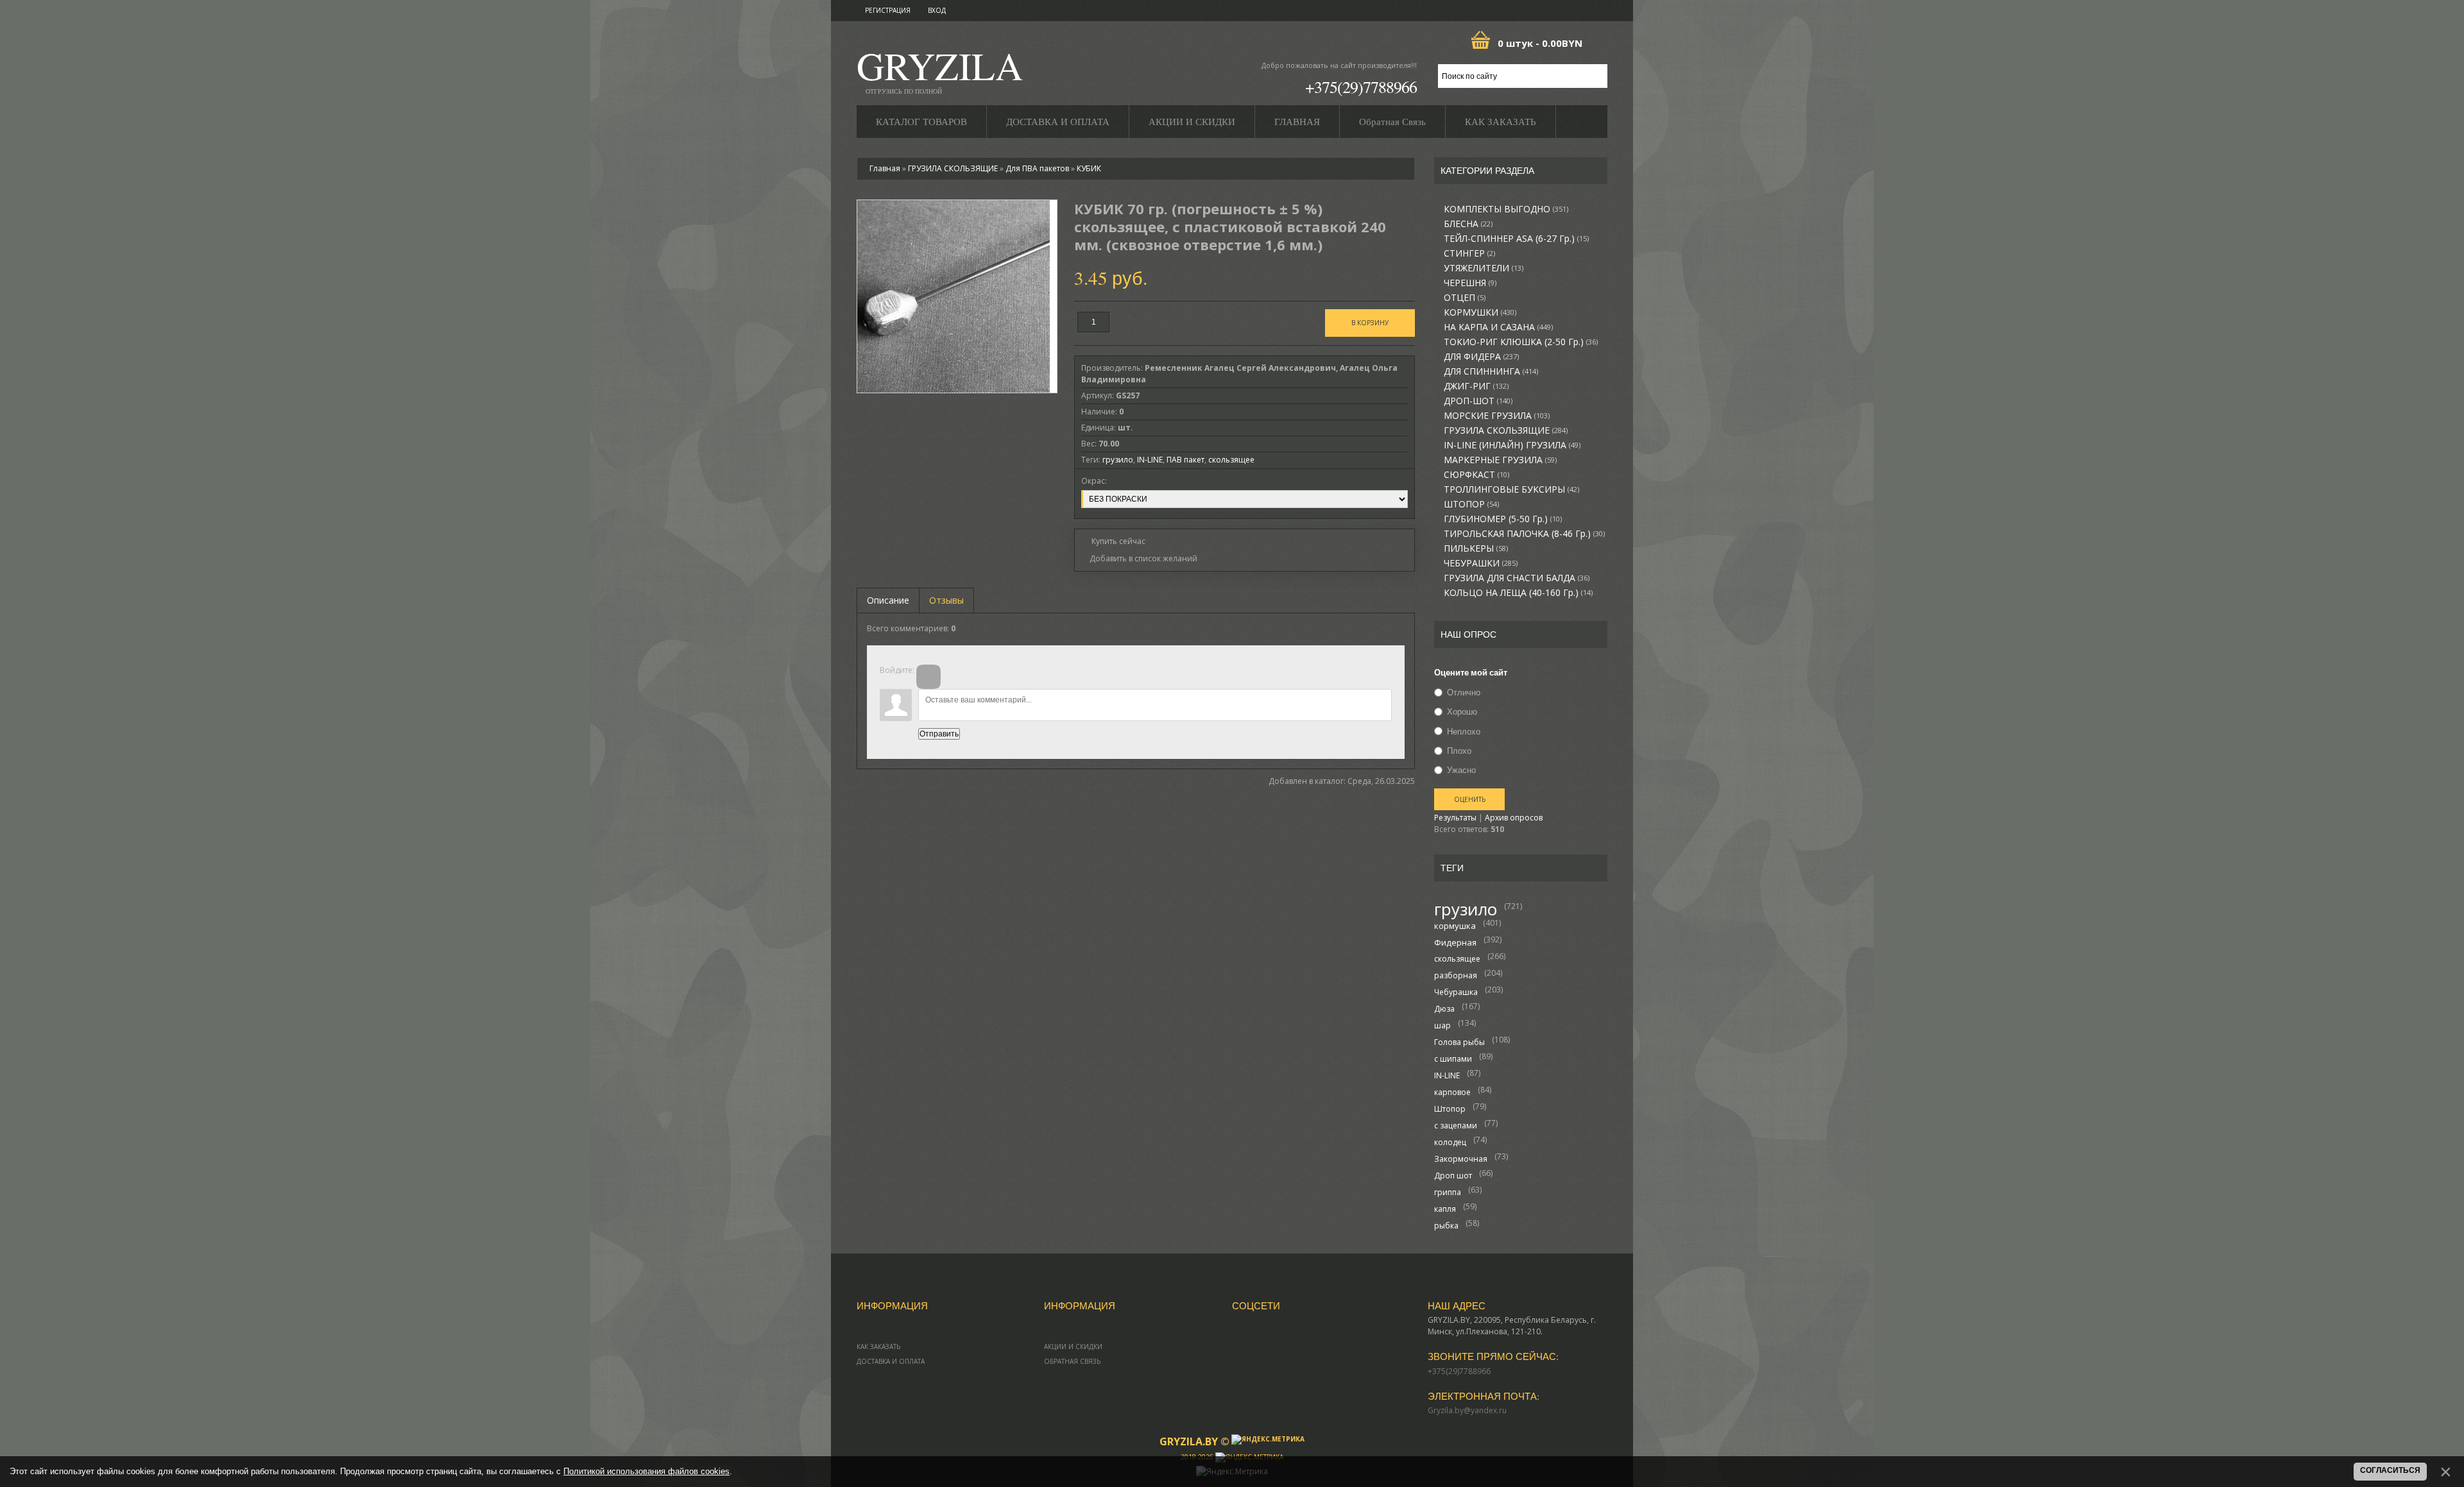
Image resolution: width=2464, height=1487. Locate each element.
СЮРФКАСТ (1476, 475)
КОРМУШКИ (1480, 312)
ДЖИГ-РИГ (1476, 386)
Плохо (1459, 751)
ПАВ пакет (1185, 460)
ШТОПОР (1471, 504)
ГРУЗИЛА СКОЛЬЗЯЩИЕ (1506, 430)
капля (1445, 1209)
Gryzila (940, 70)
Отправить (939, 734)
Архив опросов (1514, 818)
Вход (937, 10)
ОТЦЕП (1465, 298)
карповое (1452, 1092)
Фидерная (1455, 942)
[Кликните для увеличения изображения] (954, 296)
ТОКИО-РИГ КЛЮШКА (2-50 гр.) (1521, 342)
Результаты (1455, 818)
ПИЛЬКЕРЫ (1476, 548)
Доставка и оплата (891, 1361)
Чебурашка (1456, 992)
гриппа (1448, 1192)
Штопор (1450, 1109)
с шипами (1453, 1059)
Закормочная (1461, 1159)
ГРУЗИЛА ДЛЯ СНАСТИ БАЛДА (1517, 578)
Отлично (1464, 692)
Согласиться (2390, 1470)
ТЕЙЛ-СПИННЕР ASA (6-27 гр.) (1516, 239)
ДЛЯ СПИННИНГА (1491, 371)
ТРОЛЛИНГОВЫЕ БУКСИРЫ (1511, 489)
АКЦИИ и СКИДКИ (1073, 1347)
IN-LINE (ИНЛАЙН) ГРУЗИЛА (1512, 445)
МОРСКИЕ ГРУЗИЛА (1497, 416)
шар (1442, 1025)
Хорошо (1462, 712)
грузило (1466, 909)
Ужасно (1461, 770)
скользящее (1457, 959)
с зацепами (1456, 1126)
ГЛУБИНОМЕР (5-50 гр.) (1503, 519)
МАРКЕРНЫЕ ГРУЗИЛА (1500, 460)
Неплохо (1464, 731)
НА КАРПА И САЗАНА (1498, 327)
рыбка (1446, 1226)
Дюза (1444, 1009)
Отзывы (946, 600)
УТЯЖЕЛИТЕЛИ (1484, 268)
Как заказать (878, 1347)
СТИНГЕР (1469, 253)
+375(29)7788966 (1361, 87)
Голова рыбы (1459, 1042)
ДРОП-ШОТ (1478, 401)
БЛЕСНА (1468, 224)
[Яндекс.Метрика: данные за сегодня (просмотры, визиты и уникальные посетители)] (1268, 1440)
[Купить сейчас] (1113, 540)
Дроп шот (1453, 1176)
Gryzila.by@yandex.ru (1467, 1410)
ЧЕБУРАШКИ (1481, 563)
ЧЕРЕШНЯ (1470, 283)
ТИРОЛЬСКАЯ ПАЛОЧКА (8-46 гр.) (1524, 534)
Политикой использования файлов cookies (646, 1471)
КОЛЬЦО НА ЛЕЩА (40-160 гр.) (1518, 593)
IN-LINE (1447, 1075)
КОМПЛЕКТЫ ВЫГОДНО (1506, 209)
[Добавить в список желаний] (1139, 559)
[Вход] (928, 677)
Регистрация (888, 10)
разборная (1456, 975)
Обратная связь (1072, 1361)
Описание (888, 600)
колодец (1450, 1142)
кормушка (1455, 926)
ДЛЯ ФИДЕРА (1481, 357)
